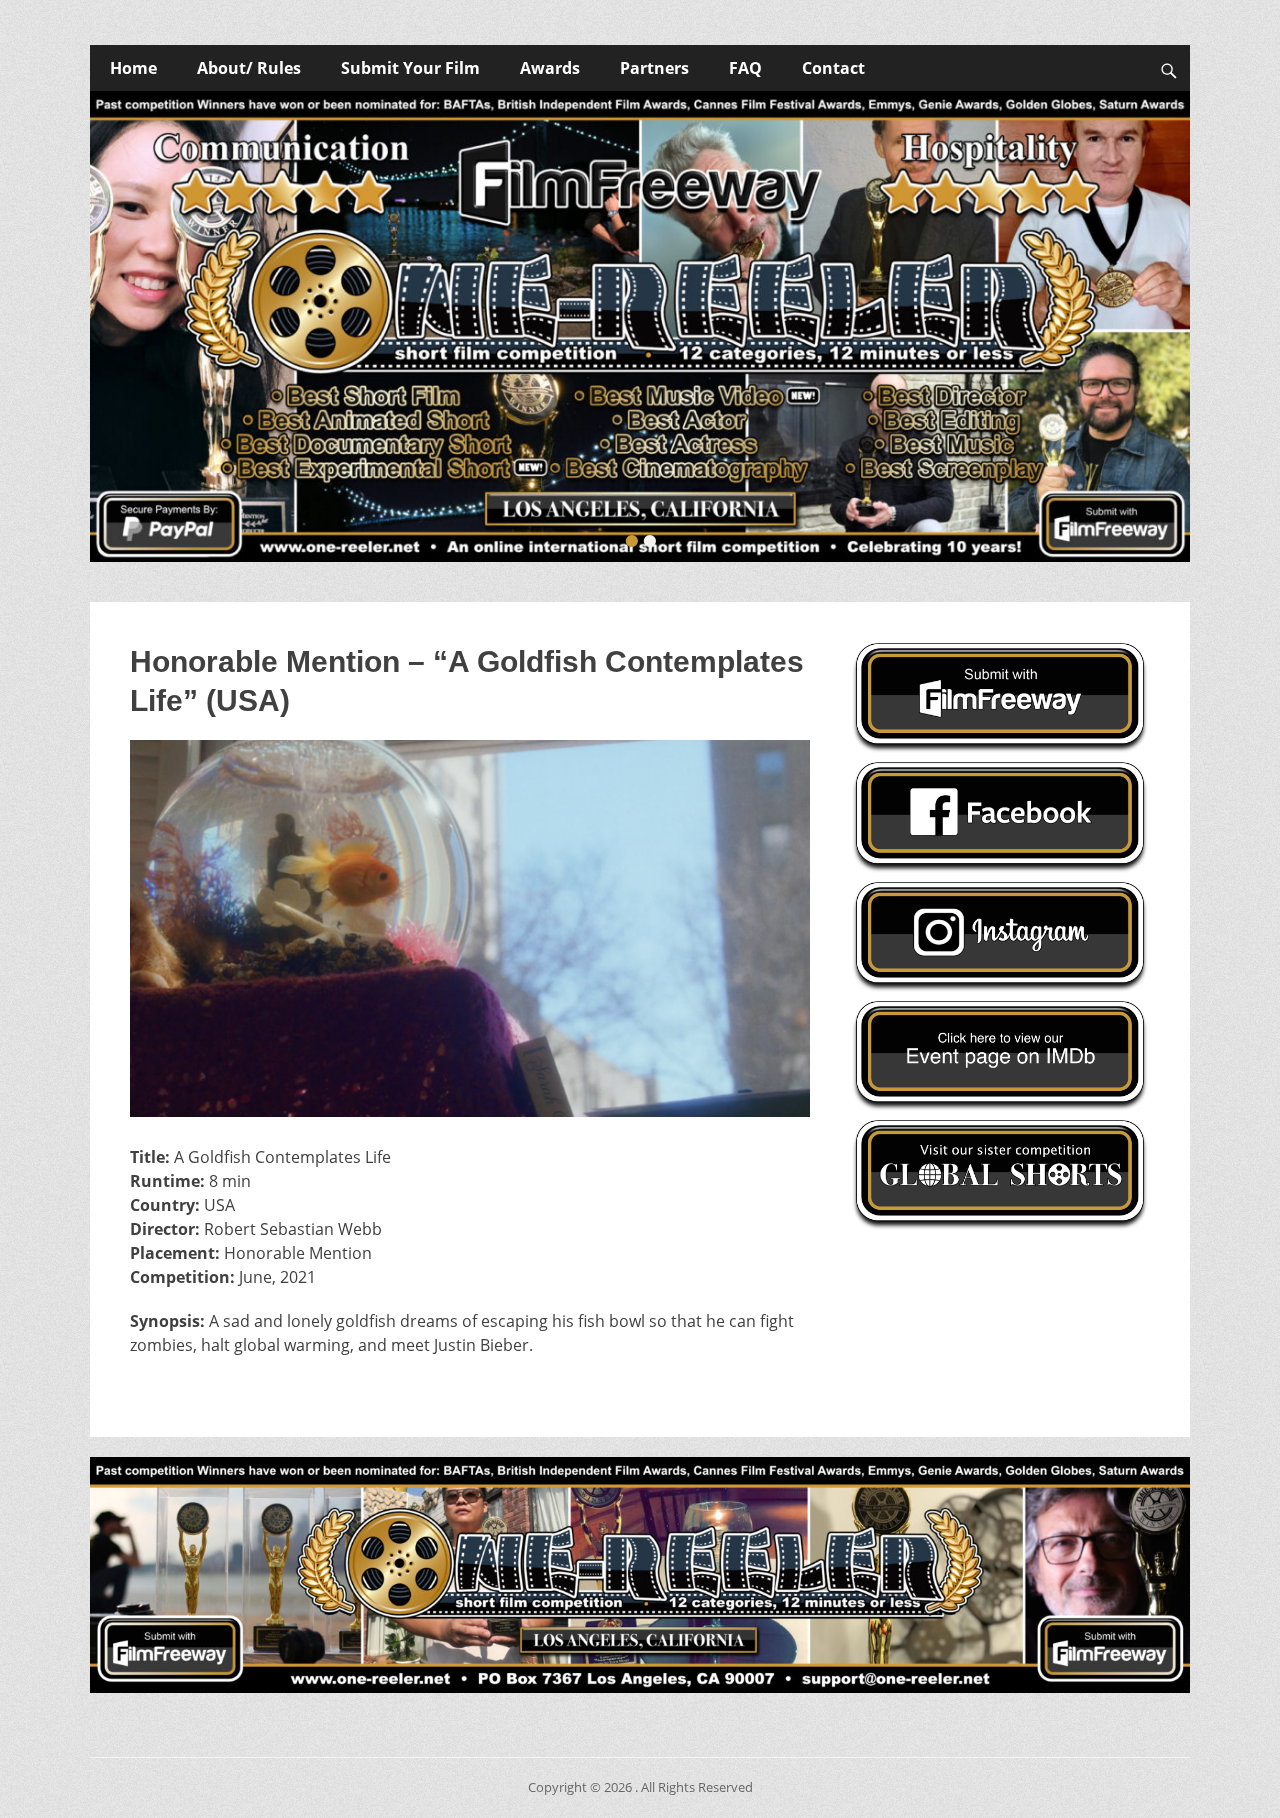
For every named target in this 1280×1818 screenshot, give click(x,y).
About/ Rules (249, 68)
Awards (550, 68)
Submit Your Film (410, 68)
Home (133, 68)
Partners (654, 68)
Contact (833, 68)
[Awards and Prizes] (640, 326)
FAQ (745, 68)
